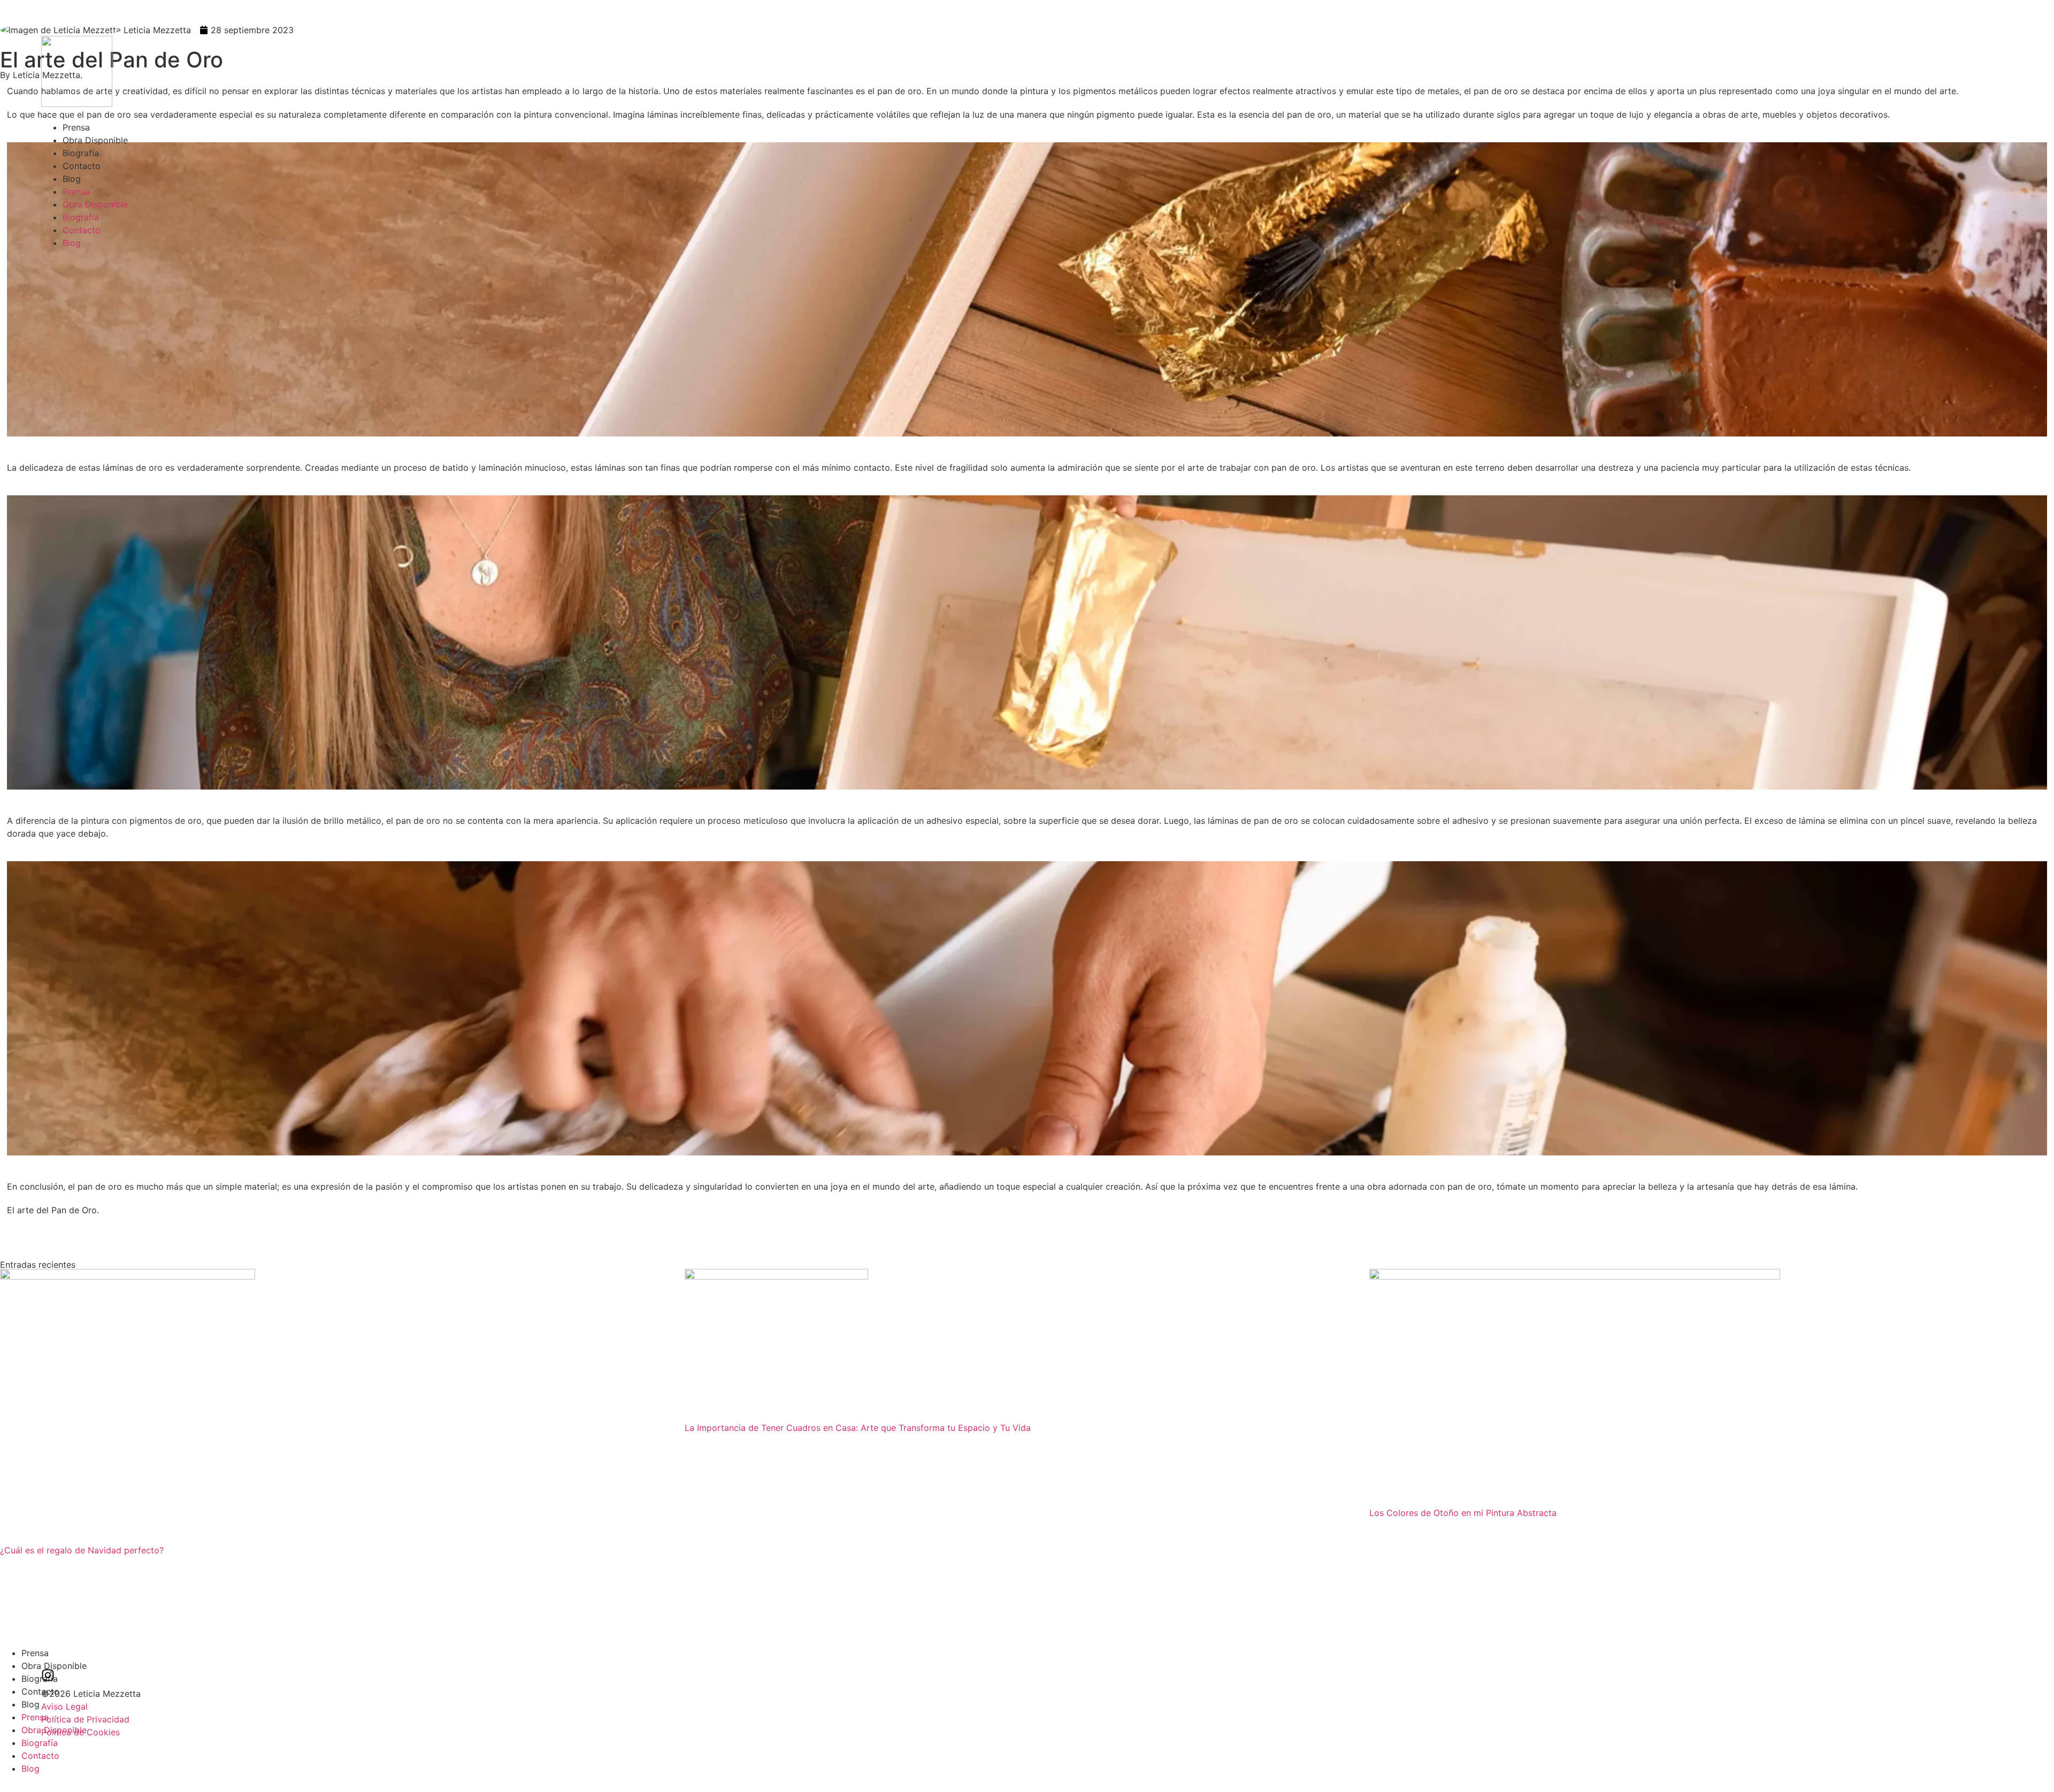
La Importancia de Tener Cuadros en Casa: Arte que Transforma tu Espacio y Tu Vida (858, 1428)
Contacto (82, 166)
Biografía (81, 153)
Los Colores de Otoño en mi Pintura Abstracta (1463, 1513)
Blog (72, 179)
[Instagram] (48, 1675)
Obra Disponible (95, 140)
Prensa (76, 127)
